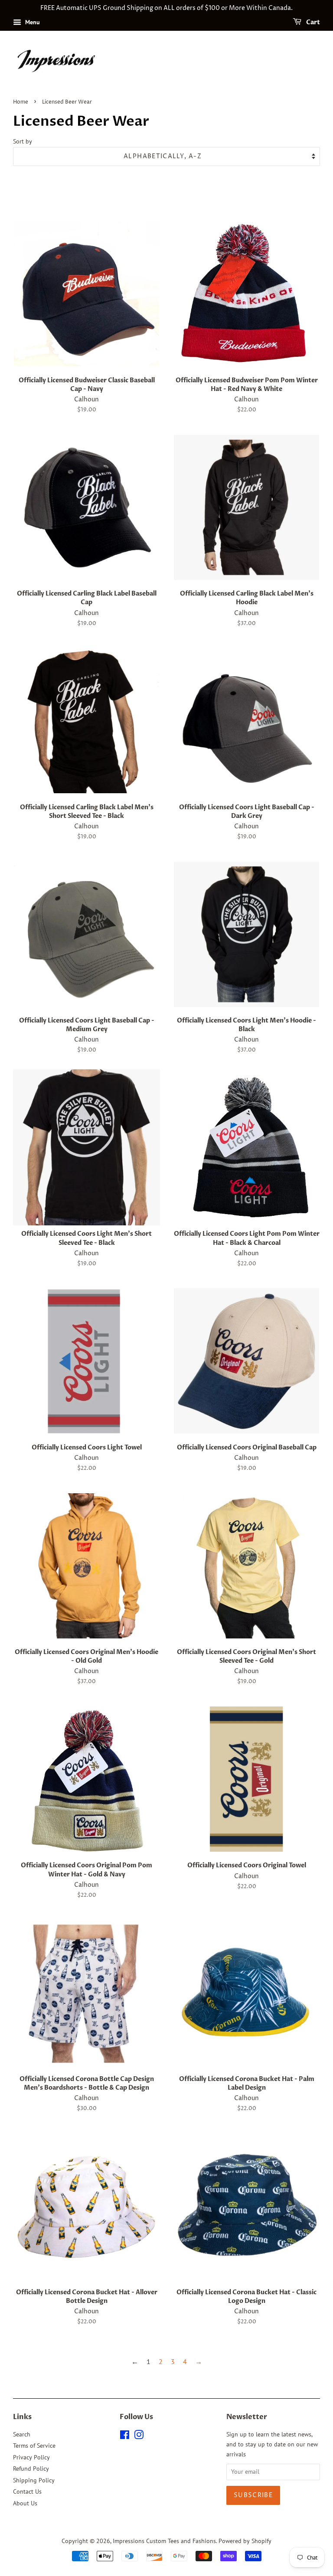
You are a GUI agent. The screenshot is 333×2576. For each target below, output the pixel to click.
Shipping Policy (34, 2480)
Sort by (23, 141)
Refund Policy (31, 2469)
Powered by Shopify (245, 2541)
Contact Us (27, 2491)
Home (21, 102)
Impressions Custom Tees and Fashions (164, 2541)
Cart (312, 22)
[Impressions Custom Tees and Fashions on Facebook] (125, 2436)
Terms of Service (34, 2446)
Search (22, 2434)
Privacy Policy (31, 2457)
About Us (25, 2503)
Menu (32, 22)
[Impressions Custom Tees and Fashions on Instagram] (139, 2436)
